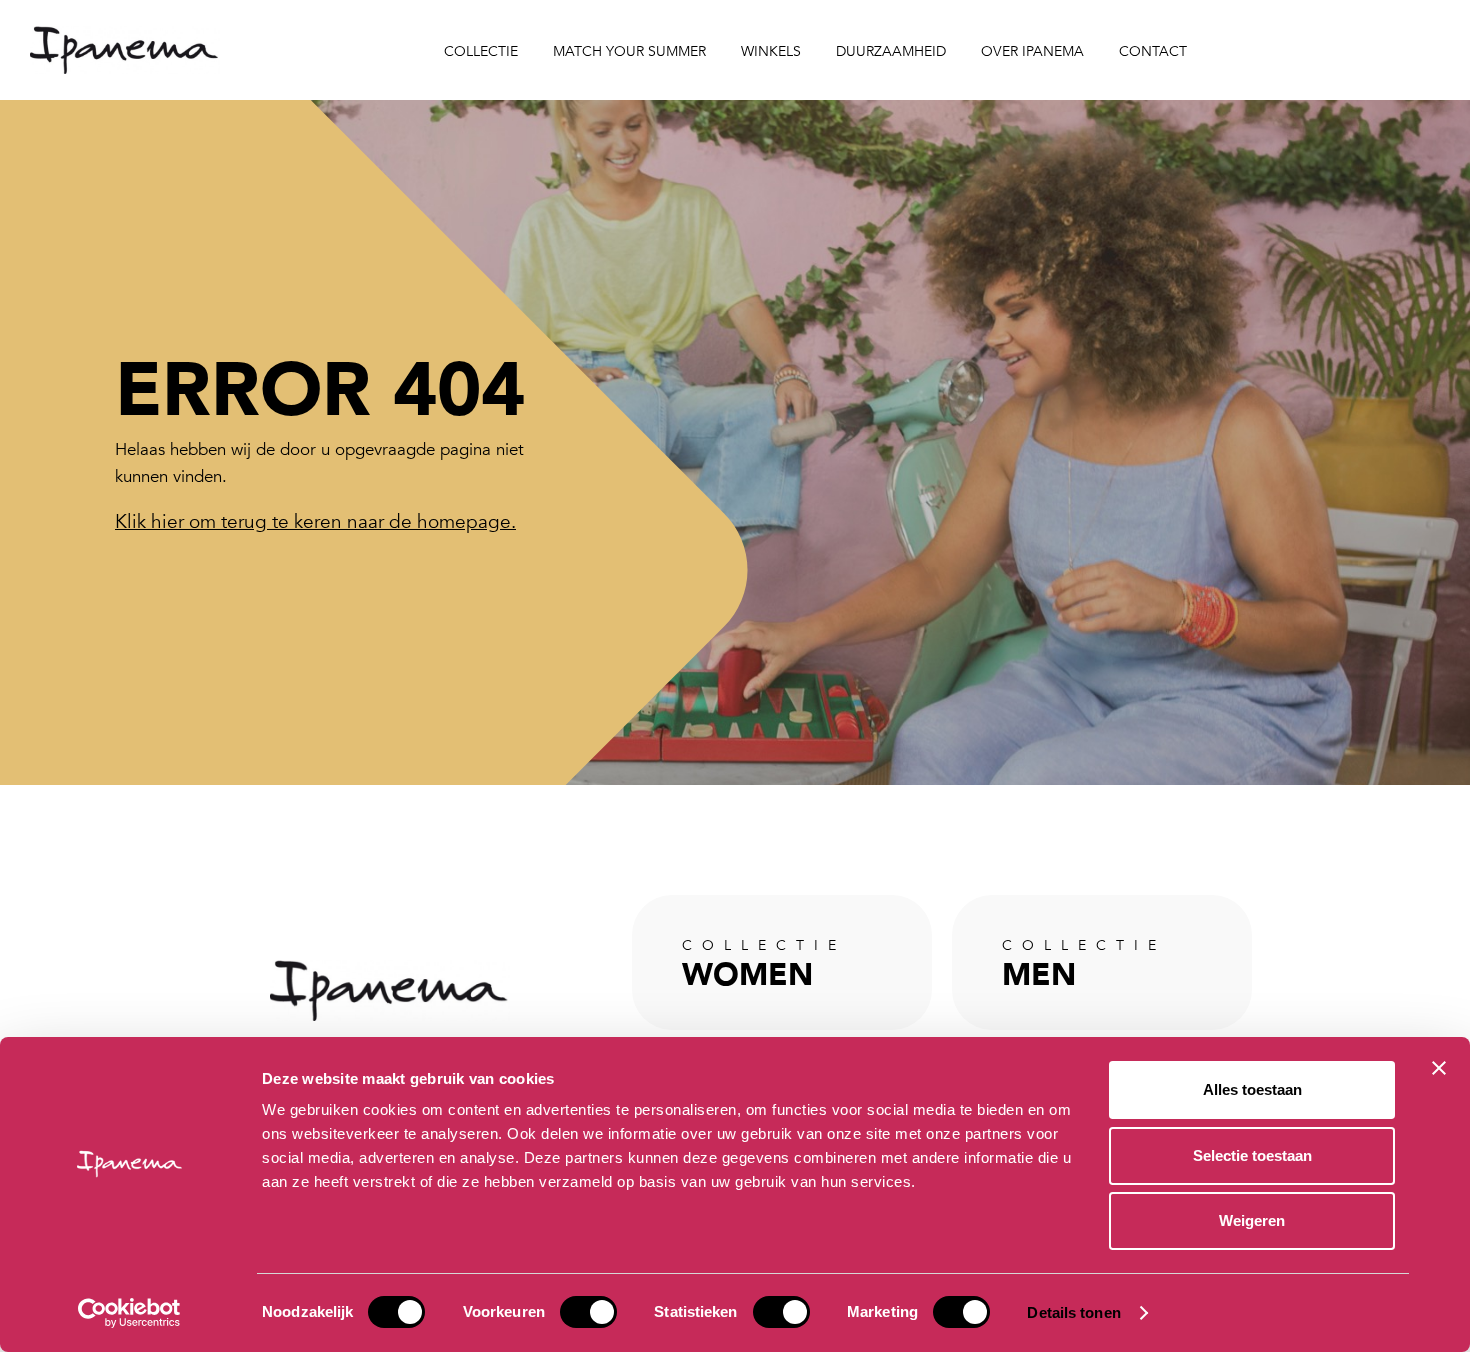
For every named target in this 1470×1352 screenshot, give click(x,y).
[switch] (588, 1312)
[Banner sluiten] (1439, 1068)
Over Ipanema (1032, 51)
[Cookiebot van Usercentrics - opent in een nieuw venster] (129, 1313)
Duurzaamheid (891, 51)
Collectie (481, 51)
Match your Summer (629, 51)
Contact (1153, 51)
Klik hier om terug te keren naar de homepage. (315, 522)
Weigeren (1252, 1220)
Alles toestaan (1252, 1089)
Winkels (771, 51)
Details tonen (1073, 1312)
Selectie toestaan (1252, 1155)
